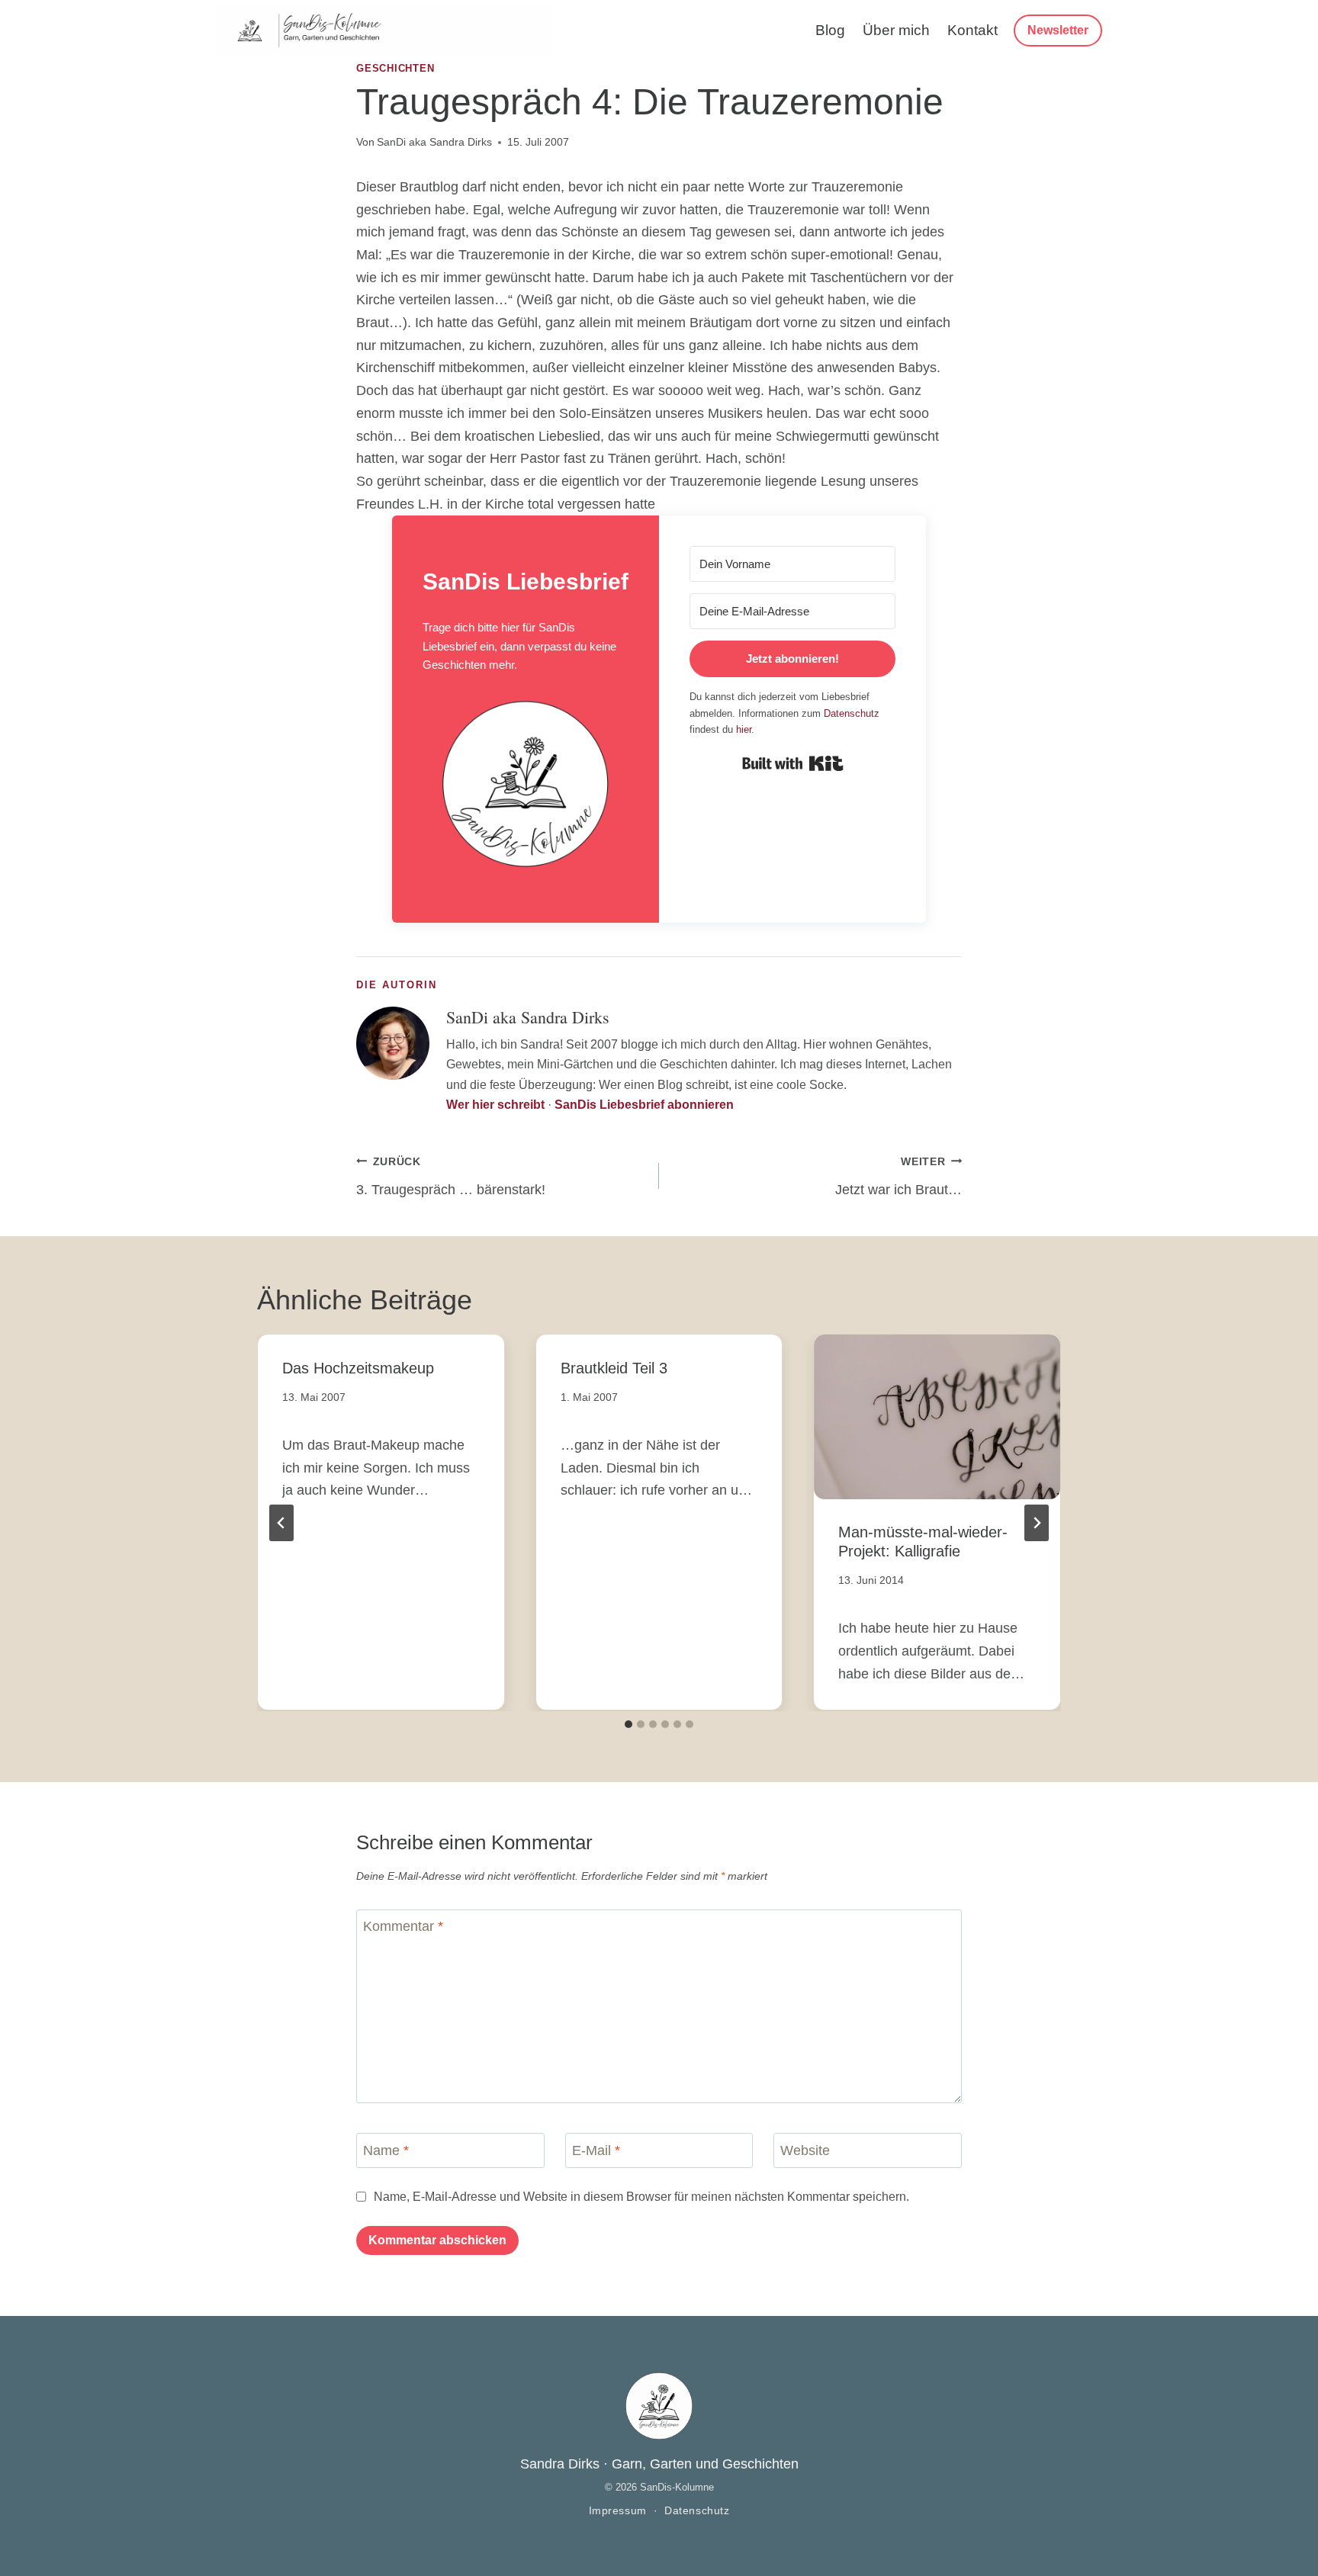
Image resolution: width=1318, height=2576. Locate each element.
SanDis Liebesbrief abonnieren (644, 1105)
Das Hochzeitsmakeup (358, 1368)
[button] (526, 789)
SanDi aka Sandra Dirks (434, 142)
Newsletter (1058, 30)
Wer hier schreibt (495, 1105)
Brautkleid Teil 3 (614, 1368)
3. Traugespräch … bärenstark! (451, 1177)
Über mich (896, 30)
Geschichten (395, 69)
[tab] (628, 1724)
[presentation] (937, 1416)
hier (744, 729)
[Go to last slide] (281, 1523)
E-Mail (596, 2150)
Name (386, 2150)
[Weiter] (1037, 1523)
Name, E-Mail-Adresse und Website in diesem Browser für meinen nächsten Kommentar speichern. (641, 2196)
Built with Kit (793, 763)
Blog (830, 30)
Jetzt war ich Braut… (898, 1177)
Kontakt (972, 30)
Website (805, 2150)
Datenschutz (852, 713)
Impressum (618, 2511)
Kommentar (403, 1927)
